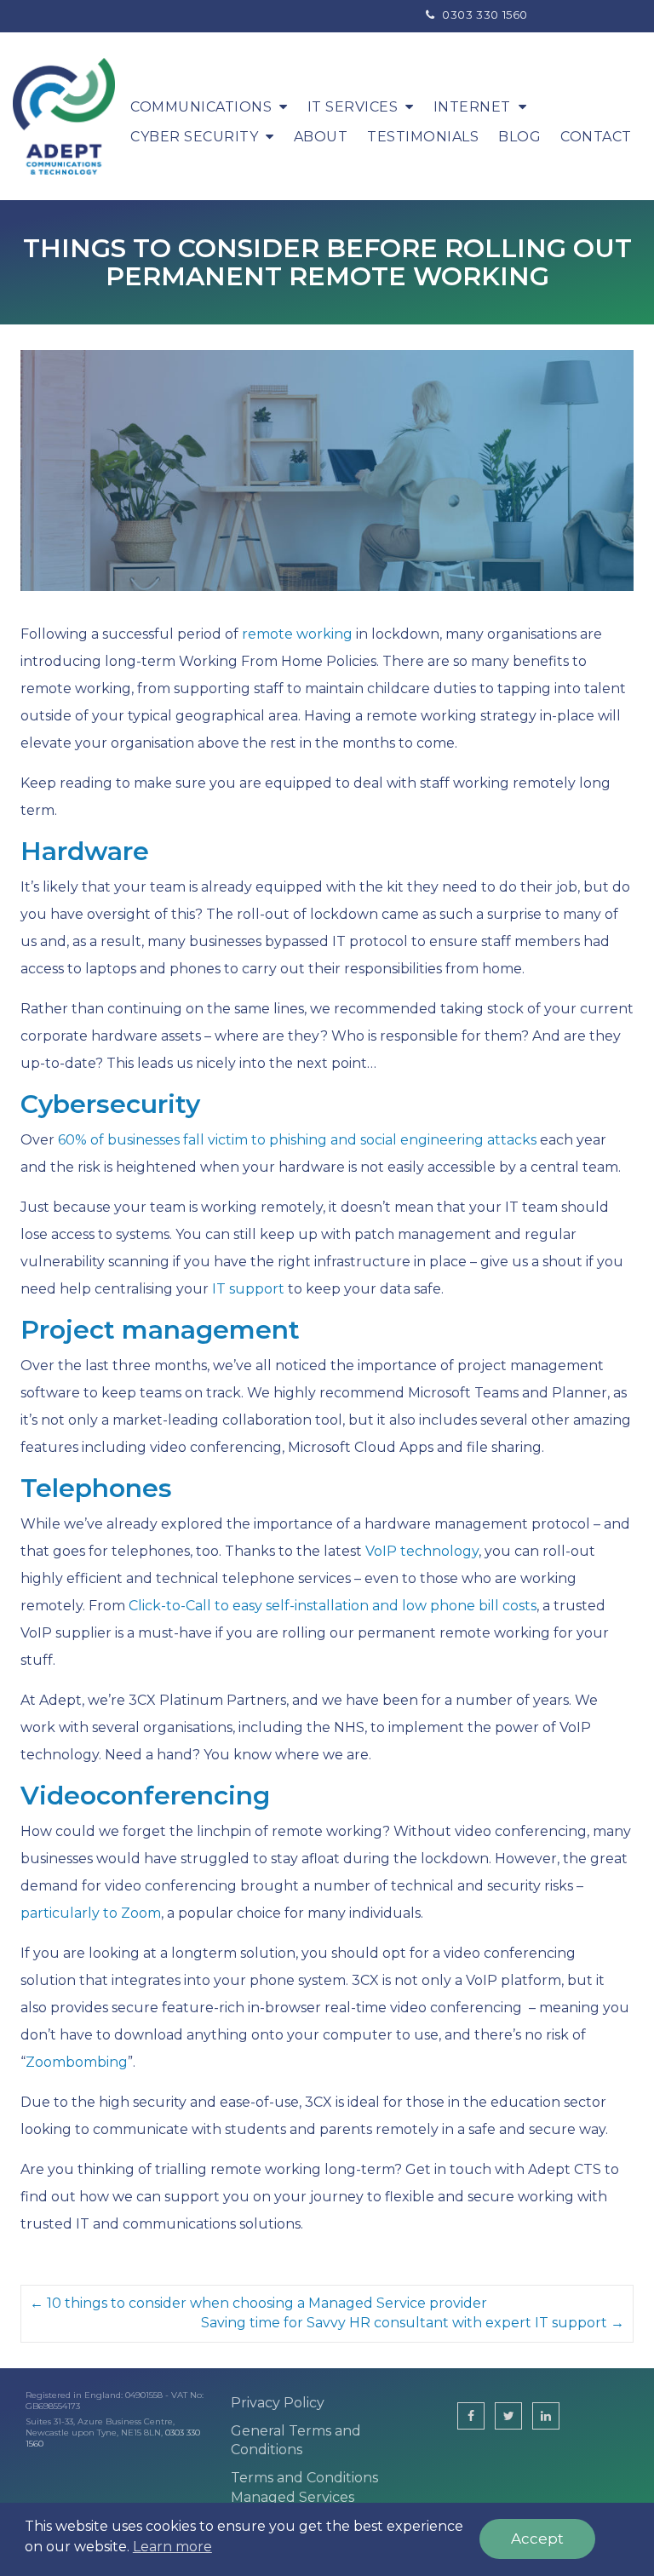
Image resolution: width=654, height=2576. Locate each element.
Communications (201, 107)
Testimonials (423, 137)
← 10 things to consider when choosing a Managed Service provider (258, 2303)
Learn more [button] (172, 2547)
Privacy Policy (278, 2403)
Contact (596, 137)
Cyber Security (194, 137)
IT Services (353, 107)
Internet (472, 107)
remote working (297, 634)
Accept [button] (537, 2539)
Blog (519, 137)
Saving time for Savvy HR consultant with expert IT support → (413, 2323)
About (321, 137)
